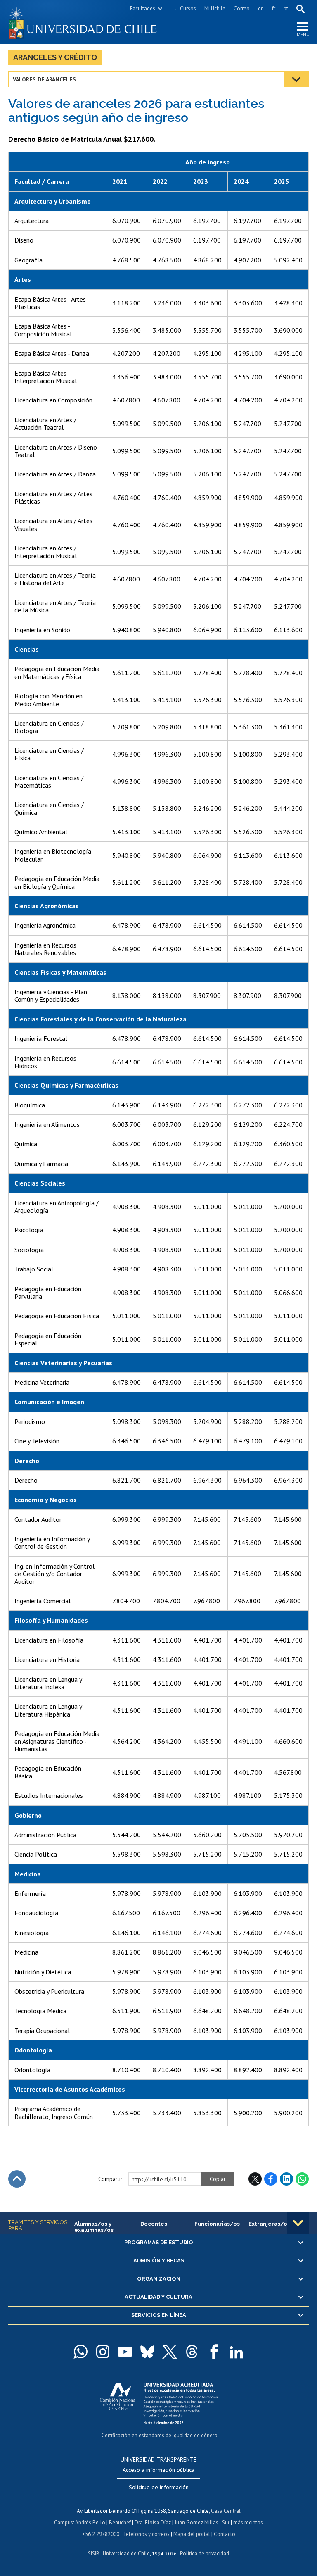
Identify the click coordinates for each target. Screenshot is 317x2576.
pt (286, 8)
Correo (242, 8)
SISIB (94, 2553)
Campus (64, 2522)
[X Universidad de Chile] (170, 2352)
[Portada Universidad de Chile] (83, 22)
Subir (17, 2179)
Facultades (143, 8)
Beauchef (120, 2522)
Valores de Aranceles (44, 79)
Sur (226, 2522)
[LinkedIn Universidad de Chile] (237, 2352)
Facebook (271, 2179)
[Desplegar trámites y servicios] (298, 2223)
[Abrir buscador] (300, 9)
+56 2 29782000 (101, 2534)
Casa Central (226, 2511)
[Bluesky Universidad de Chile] (147, 2352)
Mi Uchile (215, 8)
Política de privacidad (205, 2553)
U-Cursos (185, 8)
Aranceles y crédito (55, 57)
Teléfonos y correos (146, 2534)
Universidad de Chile (126, 2553)
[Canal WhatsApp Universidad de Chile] (80, 2352)
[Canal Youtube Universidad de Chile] (125, 2352)
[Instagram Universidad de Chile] (103, 2352)
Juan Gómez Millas (196, 2522)
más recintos (248, 2522)
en (261, 8)
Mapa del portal (192, 2534)
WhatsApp (302, 2179)
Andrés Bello (90, 2522)
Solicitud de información (159, 2487)
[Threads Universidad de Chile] (192, 2352)
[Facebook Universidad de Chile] (214, 2352)
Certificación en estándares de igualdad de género (160, 2435)
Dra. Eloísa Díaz (153, 2522)
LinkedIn (286, 2179)
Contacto (225, 2534)
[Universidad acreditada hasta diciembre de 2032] (159, 2401)
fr (274, 8)
